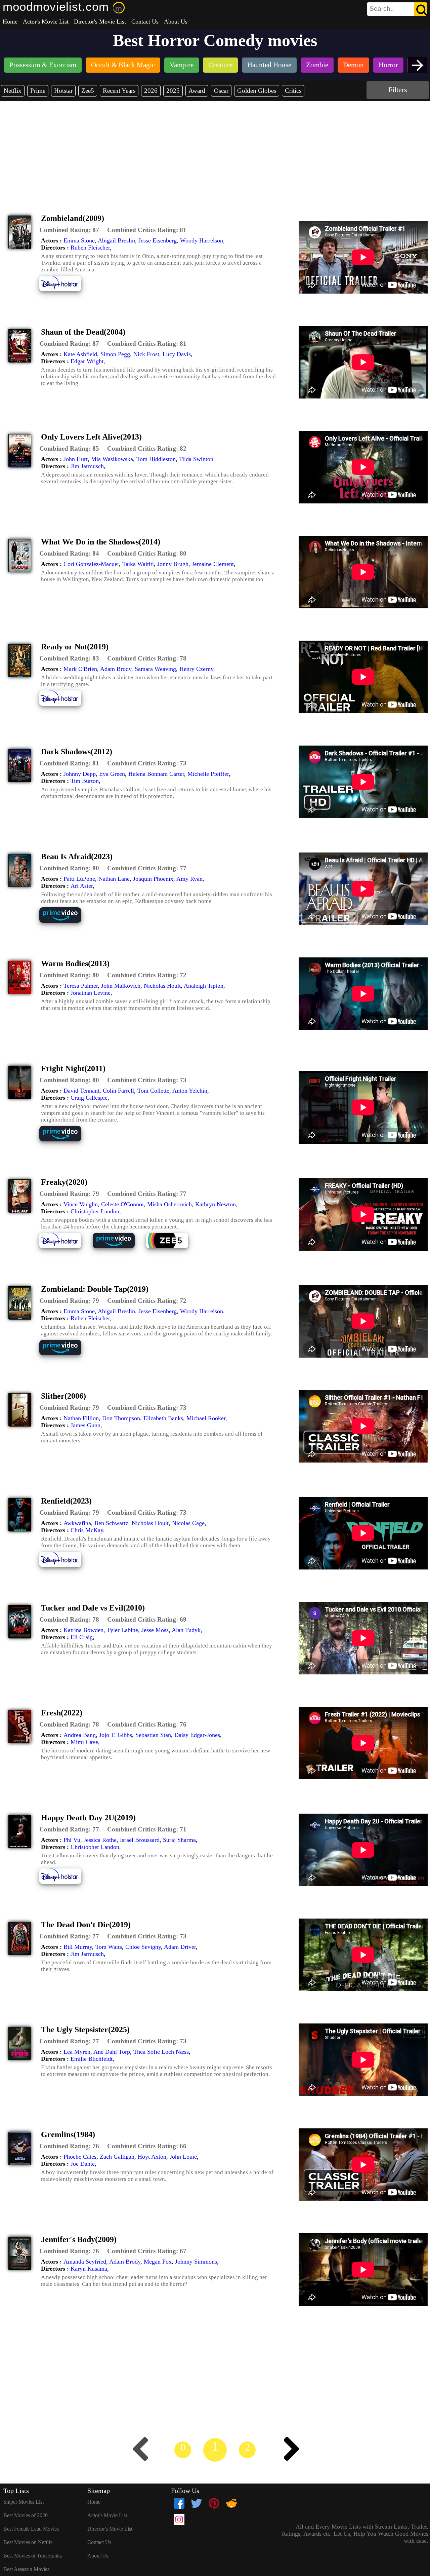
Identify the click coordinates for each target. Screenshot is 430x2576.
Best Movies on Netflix (28, 2542)
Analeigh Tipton (204, 986)
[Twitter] (197, 2503)
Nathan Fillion (81, 1418)
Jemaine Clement (213, 564)
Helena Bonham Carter (156, 774)
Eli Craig (82, 1637)
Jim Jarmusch (87, 466)
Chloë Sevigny (143, 1947)
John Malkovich (121, 986)
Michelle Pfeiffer (208, 774)
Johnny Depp (80, 774)
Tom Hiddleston (156, 459)
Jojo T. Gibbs (116, 1735)
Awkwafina (77, 1523)
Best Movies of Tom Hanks (33, 2556)
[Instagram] (179, 2520)
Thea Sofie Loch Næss (161, 2052)
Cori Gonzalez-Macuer (91, 564)
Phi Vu (72, 1840)
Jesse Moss (155, 1630)
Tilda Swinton (196, 459)
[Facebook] (179, 2503)
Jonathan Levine (91, 993)
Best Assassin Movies (26, 2569)
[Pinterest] (214, 2503)
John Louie (183, 2157)
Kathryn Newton (216, 1204)
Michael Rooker (206, 1418)
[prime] (65, 922)
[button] (69, 230)
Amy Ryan (189, 879)
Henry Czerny (196, 669)
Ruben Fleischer (90, 248)
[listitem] (43, 66)
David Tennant (81, 1091)
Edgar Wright (87, 361)
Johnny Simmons (196, 2262)
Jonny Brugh (173, 564)
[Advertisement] (215, 152)
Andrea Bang (80, 1735)
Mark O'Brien (80, 669)
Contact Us (145, 22)
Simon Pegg (115, 354)
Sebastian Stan (153, 1735)
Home (10, 22)
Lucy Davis (177, 354)
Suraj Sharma (179, 1840)
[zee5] (172, 1247)
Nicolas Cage (188, 1523)
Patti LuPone (79, 879)
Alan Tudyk (186, 1630)
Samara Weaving (155, 669)
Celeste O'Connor (122, 1204)
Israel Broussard (140, 1840)
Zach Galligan (117, 2157)
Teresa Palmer (81, 986)
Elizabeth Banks (163, 1418)
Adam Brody (116, 669)
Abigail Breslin (116, 240)
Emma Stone (79, 240)
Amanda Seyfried (85, 2262)
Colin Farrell (118, 1091)
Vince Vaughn (81, 1204)
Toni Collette (153, 1091)
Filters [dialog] (398, 90)
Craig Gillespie (89, 1098)
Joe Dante (83, 2164)
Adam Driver (180, 1947)
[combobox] (382, 9)
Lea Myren (77, 2052)
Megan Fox (158, 2262)
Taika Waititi (138, 564)
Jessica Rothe (100, 1840)
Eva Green (112, 774)
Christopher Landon (95, 1211)
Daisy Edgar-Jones (197, 1735)
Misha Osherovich (169, 1204)
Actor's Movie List (46, 22)
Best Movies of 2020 (26, 2515)
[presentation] (417, 65)
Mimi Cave (84, 1742)
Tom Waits (109, 1947)
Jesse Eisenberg (158, 240)
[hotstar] (65, 290)
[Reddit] (231, 2503)
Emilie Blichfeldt (92, 2059)
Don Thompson (121, 1418)
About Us (176, 22)
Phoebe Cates (80, 2157)
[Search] (421, 9)
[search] (397, 9)
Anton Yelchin (190, 1091)
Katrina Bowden (83, 1630)
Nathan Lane (114, 879)
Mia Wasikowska (112, 459)
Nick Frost (146, 354)
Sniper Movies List (24, 2502)
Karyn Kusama (89, 2269)
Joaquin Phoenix (153, 879)
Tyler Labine (122, 1630)
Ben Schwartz (111, 1523)
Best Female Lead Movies (31, 2529)
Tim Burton (85, 781)
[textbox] (382, 9)
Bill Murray (78, 1947)
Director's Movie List (100, 22)
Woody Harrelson (202, 240)
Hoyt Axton (152, 2157)
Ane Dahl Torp (112, 2052)
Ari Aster (82, 886)
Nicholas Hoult (162, 986)
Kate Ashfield (80, 354)
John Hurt (76, 459)
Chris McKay (87, 1530)
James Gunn (85, 1425)
